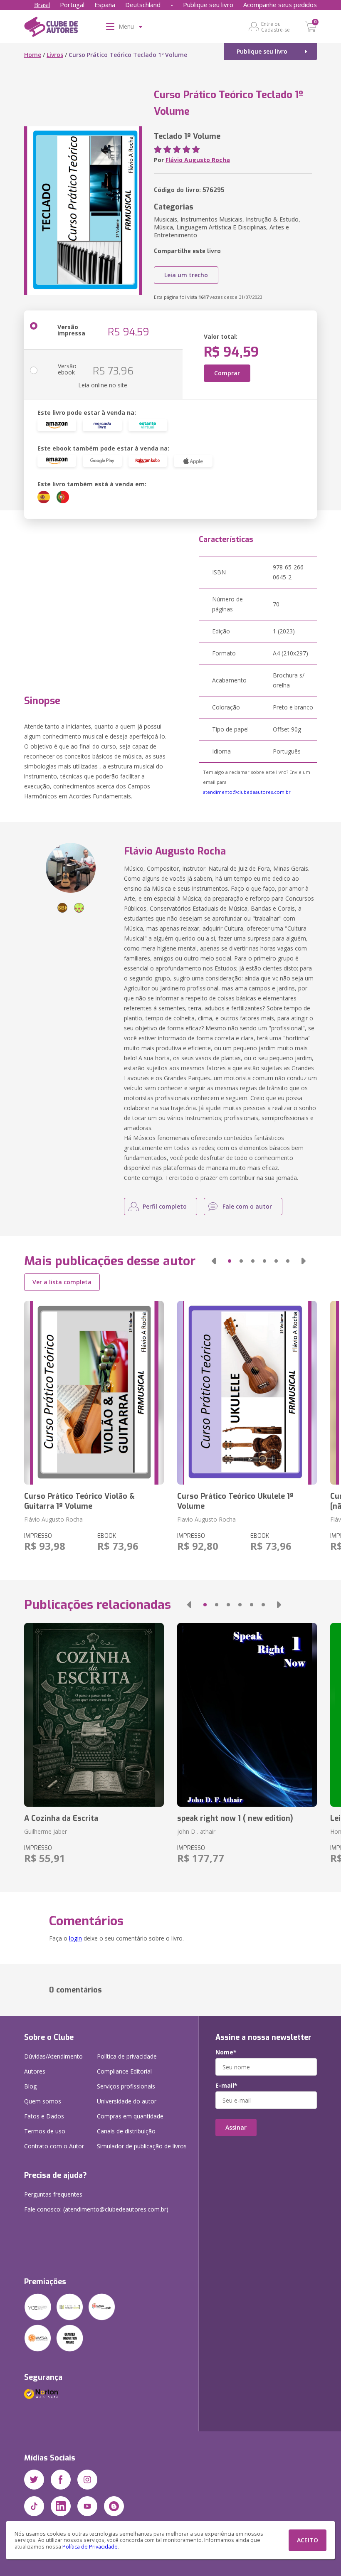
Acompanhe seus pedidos (280, 5)
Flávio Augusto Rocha (198, 160)
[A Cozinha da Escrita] (94, 1715)
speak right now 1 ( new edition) (235, 1818)
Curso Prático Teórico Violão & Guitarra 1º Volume (79, 1501)
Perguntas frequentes (53, 2194)
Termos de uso (45, 2131)
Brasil (42, 5)
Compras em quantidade (130, 2116)
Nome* (226, 2052)
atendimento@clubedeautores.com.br (247, 792)
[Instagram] (87, 2480)
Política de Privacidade (90, 2547)
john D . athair (196, 1831)
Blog (30, 2086)
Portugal (72, 5)
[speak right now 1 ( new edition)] (247, 1715)
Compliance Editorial (124, 2071)
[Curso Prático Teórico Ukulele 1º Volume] (247, 1393)
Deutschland (143, 5)
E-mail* (226, 2086)
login (75, 1938)
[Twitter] (34, 2480)
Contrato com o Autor (54, 2146)
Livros (55, 55)
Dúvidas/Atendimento (53, 2056)
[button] (214, 1261)
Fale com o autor (247, 1206)
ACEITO (308, 2540)
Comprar (227, 373)
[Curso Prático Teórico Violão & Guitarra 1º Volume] (94, 1393)
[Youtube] (87, 2506)
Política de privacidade (127, 2056)
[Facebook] (61, 2480)
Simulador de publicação (142, 2146)
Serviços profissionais (126, 2086)
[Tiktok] (34, 2506)
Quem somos (43, 2101)
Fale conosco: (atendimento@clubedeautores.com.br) (96, 2209)
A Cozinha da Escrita (61, 1818)
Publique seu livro (208, 5)
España (105, 5)
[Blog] (114, 2506)
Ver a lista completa (62, 1282)
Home (33, 55)
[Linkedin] (61, 2506)
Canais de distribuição (126, 2131)
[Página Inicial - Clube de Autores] (51, 28)
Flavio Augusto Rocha (206, 1519)
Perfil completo (165, 1206)
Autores (35, 2071)
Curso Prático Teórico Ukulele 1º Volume (235, 1501)
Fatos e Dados (44, 2116)
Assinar (236, 2127)
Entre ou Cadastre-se (276, 27)
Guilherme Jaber (46, 1831)
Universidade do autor (127, 2101)
